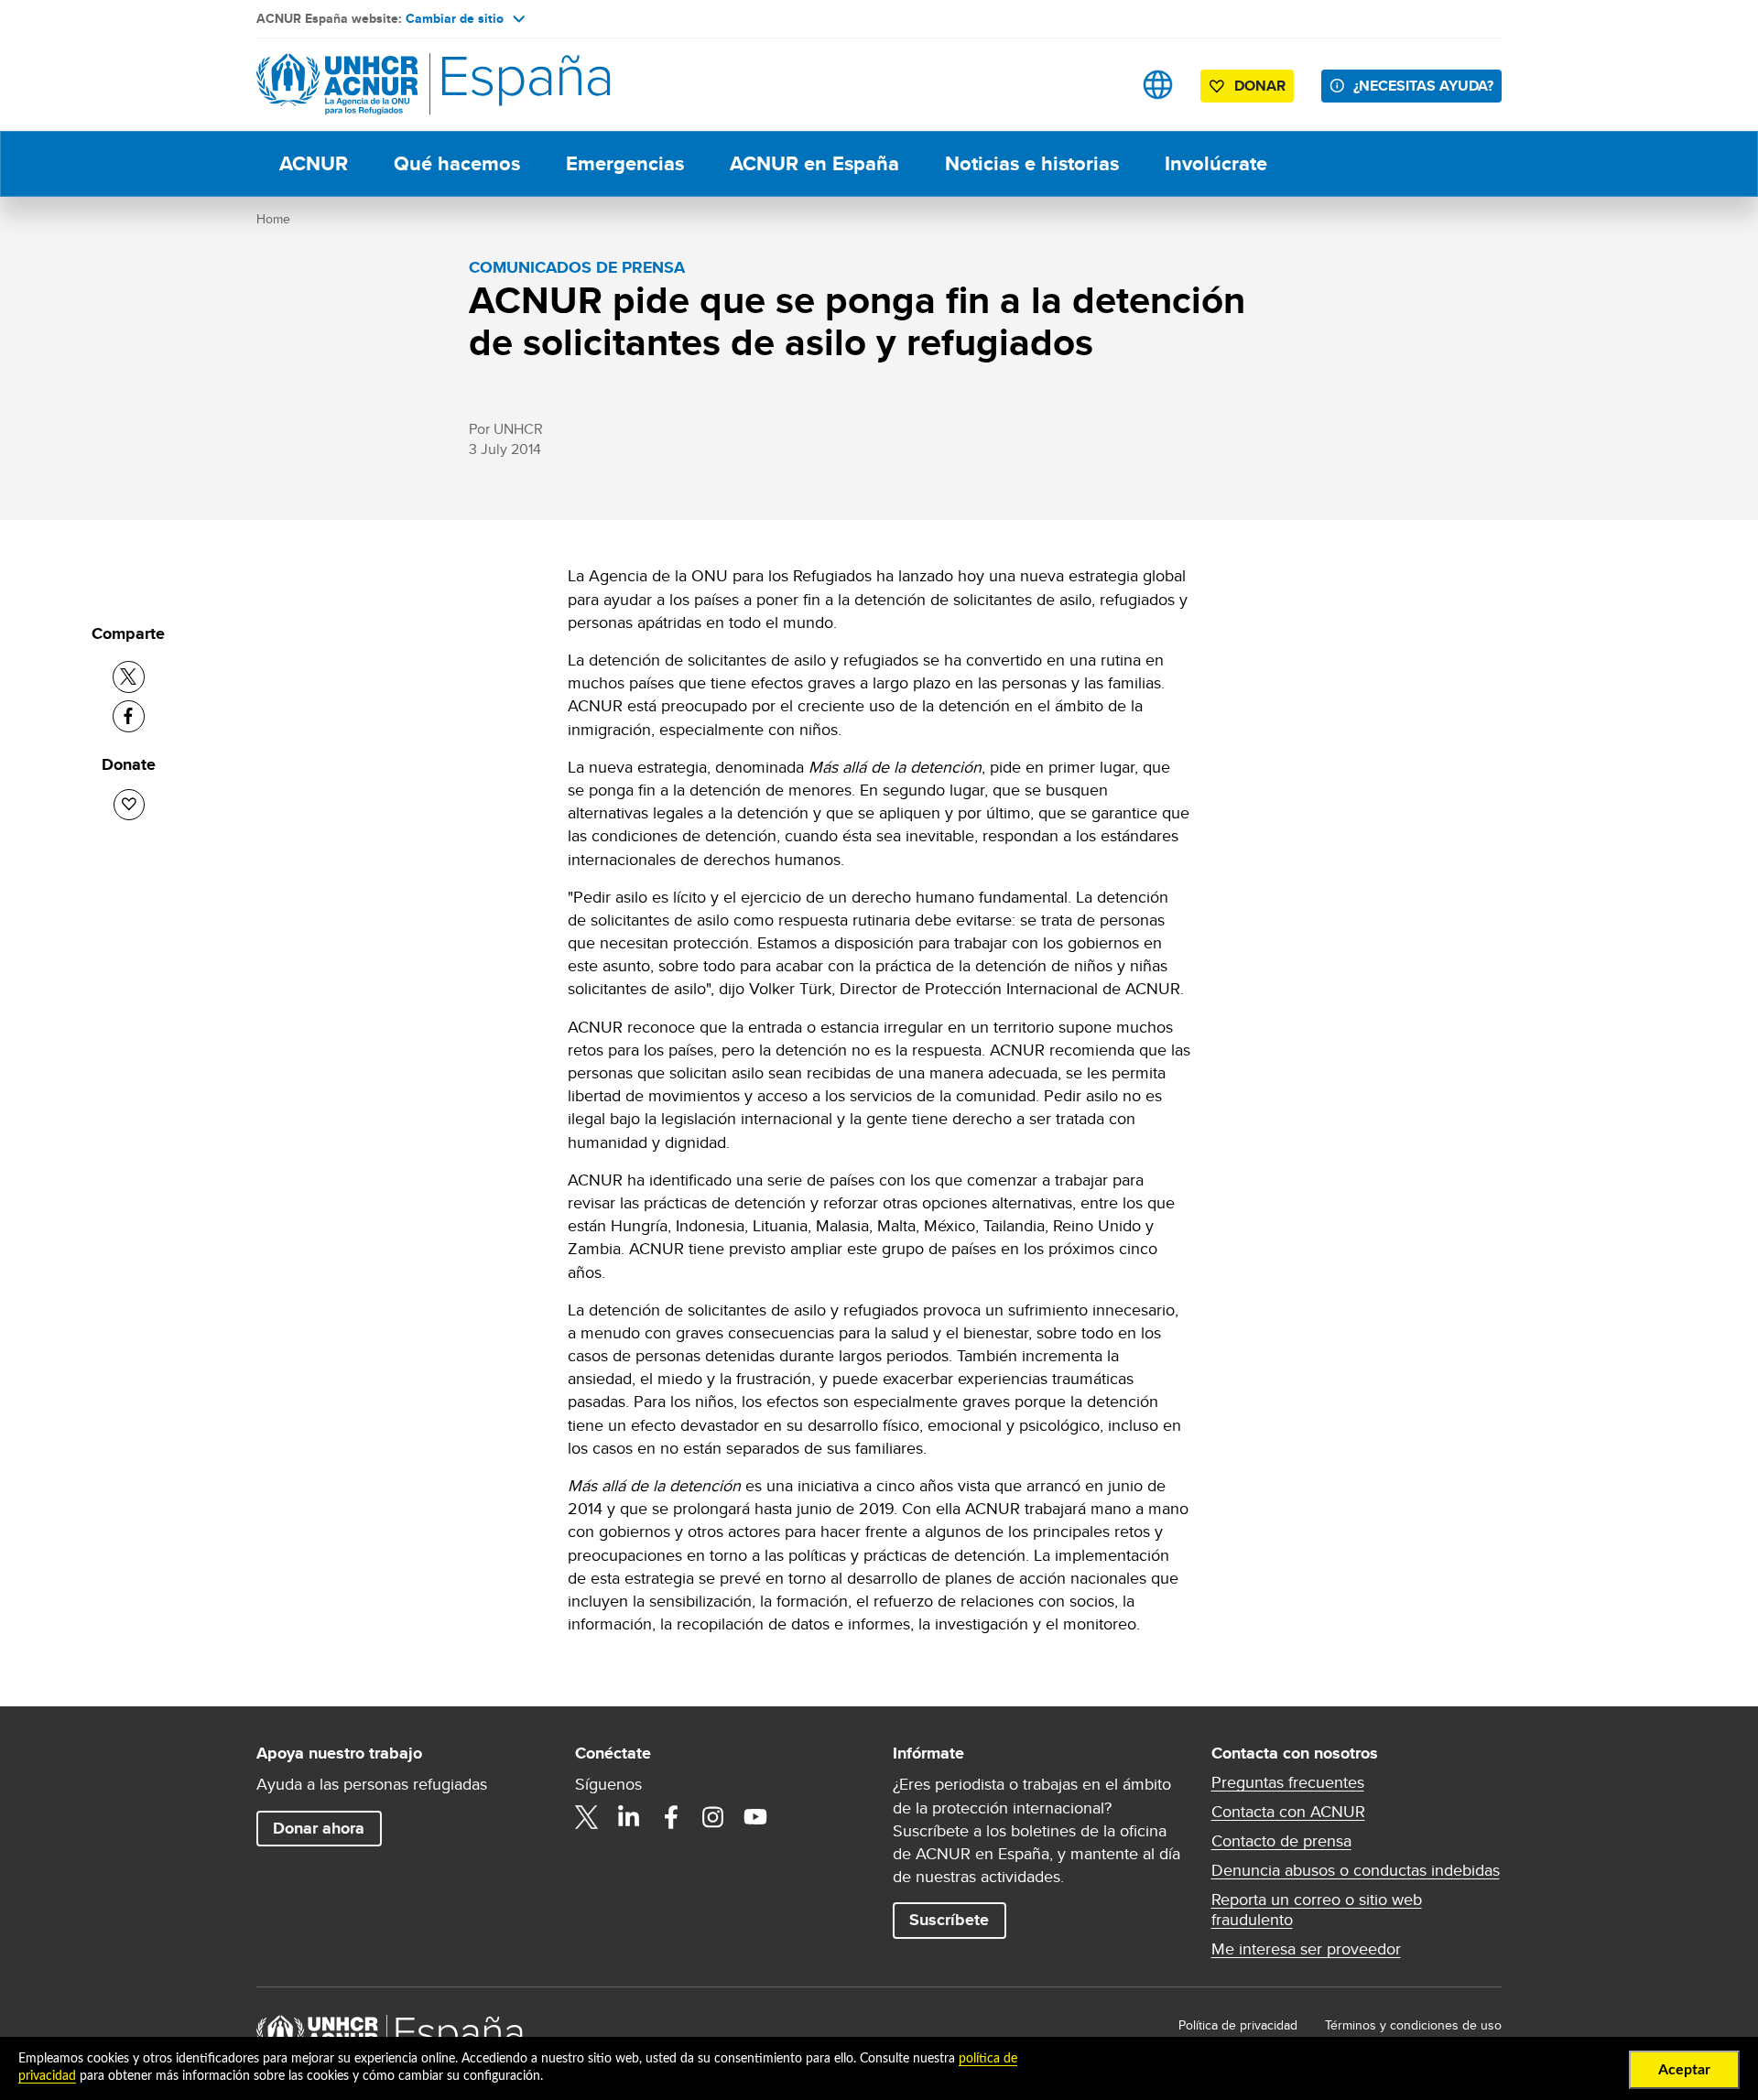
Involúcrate (1216, 163)
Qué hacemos (457, 163)
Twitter (587, 1817)
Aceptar (1684, 2070)
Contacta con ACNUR (1288, 1812)
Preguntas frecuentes (1288, 1782)
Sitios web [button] (1158, 85)
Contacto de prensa (1281, 1841)
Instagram (713, 1817)
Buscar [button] (1100, 85)
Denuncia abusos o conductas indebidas (1356, 1870)
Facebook (671, 1817)
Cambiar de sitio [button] (455, 18)
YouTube (755, 1817)
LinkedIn (629, 1817)
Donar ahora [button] (319, 1828)
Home (273, 219)
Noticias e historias (1032, 163)
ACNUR (314, 163)
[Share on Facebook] (129, 716)
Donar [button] (1260, 86)
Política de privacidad (1238, 2025)
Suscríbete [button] (949, 1920)
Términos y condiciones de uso (1413, 2025)
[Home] (385, 85)
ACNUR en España (814, 163)
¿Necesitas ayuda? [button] (1423, 86)
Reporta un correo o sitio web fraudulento (1317, 1910)
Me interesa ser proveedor (1306, 1949)
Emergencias (625, 163)
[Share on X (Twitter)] (129, 677)
